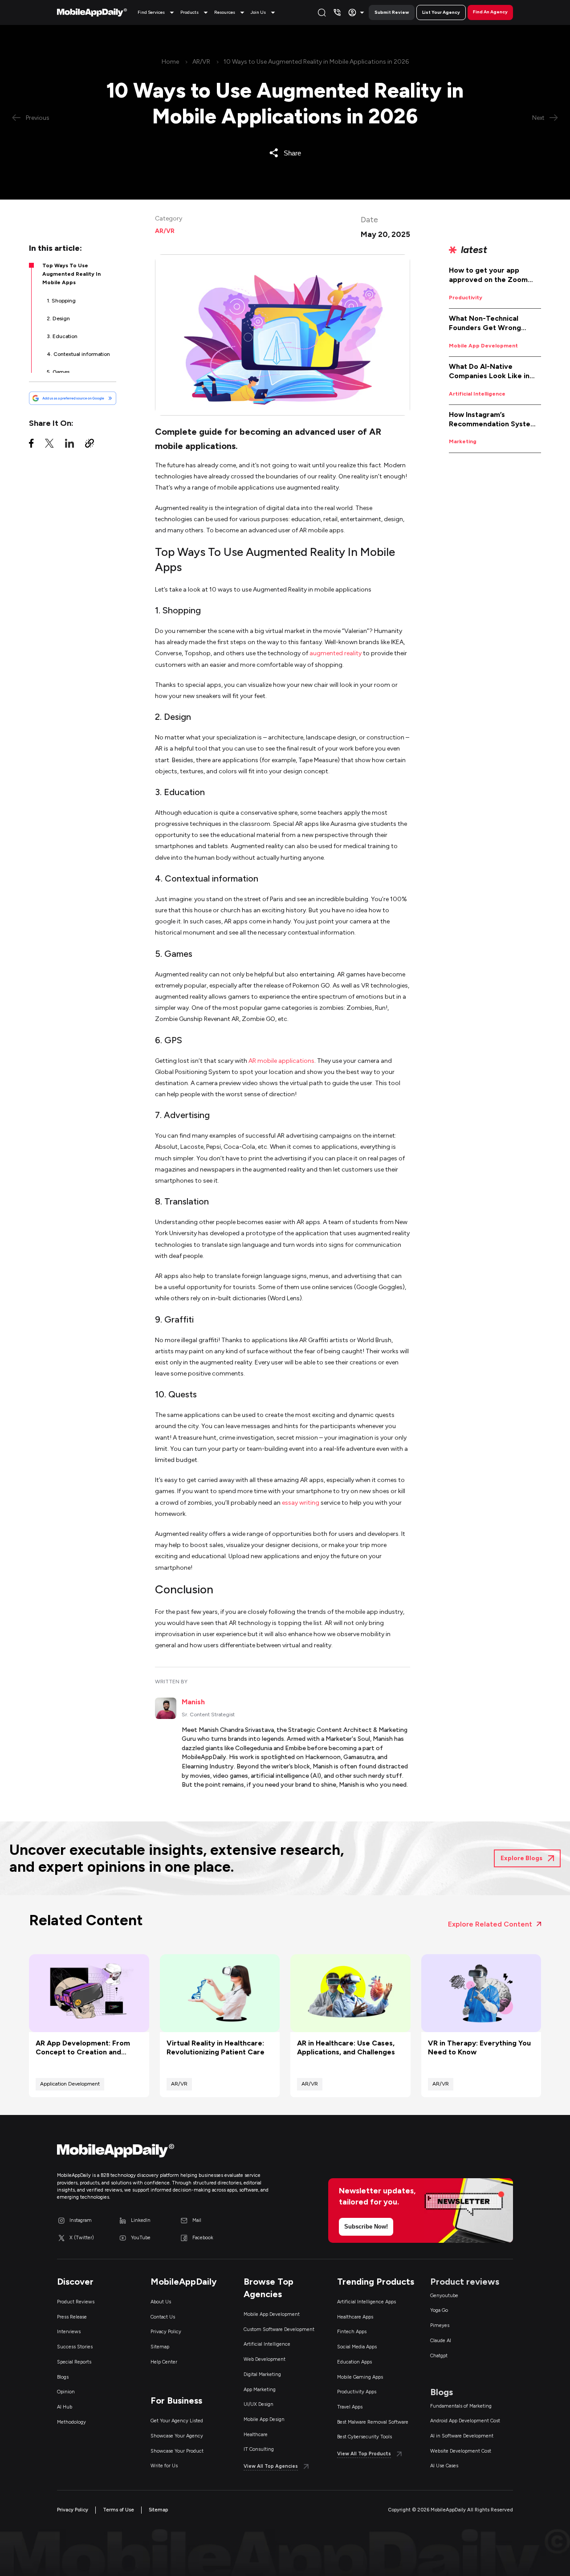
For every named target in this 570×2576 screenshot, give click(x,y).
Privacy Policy (166, 2332)
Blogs (63, 2377)
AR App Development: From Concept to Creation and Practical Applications (83, 2048)
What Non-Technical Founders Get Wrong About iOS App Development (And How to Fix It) (494, 323)
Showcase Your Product (177, 2451)
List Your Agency (441, 12)
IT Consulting (259, 2449)
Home (170, 62)
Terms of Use (118, 2510)
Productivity (466, 298)
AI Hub (65, 2407)
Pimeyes (440, 2325)
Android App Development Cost (465, 2421)
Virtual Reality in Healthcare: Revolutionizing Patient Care (216, 2048)
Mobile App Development (483, 346)
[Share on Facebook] (31, 445)
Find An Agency (490, 12)
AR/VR (201, 62)
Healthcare (256, 2435)
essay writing (301, 1503)
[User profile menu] (357, 12)
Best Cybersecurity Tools (364, 2437)
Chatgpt (439, 2356)
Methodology (71, 2422)
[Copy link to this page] (90, 445)
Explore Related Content (490, 1924)
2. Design (58, 318)
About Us (161, 2302)
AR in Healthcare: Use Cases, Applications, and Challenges (346, 2048)
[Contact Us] (337, 12)
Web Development (265, 2359)
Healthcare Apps (355, 2317)
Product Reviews (76, 2302)
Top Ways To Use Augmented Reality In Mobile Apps (71, 274)
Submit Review (392, 12)
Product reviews (465, 2282)
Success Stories (75, 2347)
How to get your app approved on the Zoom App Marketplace (488, 275)
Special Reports (74, 2362)
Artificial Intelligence (477, 394)
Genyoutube (444, 2296)
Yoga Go (439, 2310)
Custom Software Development (279, 2329)
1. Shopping (61, 301)
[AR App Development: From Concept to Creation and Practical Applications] (89, 1993)
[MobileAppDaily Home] (92, 12)
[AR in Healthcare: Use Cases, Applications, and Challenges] (350, 1993)
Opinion (66, 2392)
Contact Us (163, 2317)
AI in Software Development (462, 2436)
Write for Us (164, 2466)
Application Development (70, 2084)
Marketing (463, 441)
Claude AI (441, 2341)
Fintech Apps (352, 2332)
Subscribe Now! (366, 2227)
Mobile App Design (264, 2419)
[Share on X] (49, 445)
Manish (193, 1702)
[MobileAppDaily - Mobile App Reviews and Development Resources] (167, 2153)
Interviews (69, 2332)
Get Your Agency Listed (177, 2421)
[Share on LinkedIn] (69, 445)
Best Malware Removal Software (373, 2422)
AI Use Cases (444, 2466)
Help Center (164, 2362)
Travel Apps (350, 2407)
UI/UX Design (259, 2404)
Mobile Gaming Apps (360, 2377)
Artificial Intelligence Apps (366, 2302)
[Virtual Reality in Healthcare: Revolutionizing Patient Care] (220, 1993)
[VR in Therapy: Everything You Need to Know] (481, 1993)
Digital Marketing (262, 2374)
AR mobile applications (281, 1061)
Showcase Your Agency (177, 2436)
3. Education (62, 336)
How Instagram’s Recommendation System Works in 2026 (493, 420)
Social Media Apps (357, 2347)
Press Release (72, 2317)
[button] (157, 12)
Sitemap (160, 2347)
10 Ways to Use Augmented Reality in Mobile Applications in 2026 (316, 62)
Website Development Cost (461, 2451)
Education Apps (354, 2362)
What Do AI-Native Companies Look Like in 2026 (489, 371)
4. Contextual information (78, 354)
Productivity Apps (357, 2392)
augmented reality (336, 653)
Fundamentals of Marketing (461, 2406)
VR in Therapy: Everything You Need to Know (479, 2048)
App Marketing (260, 2390)
